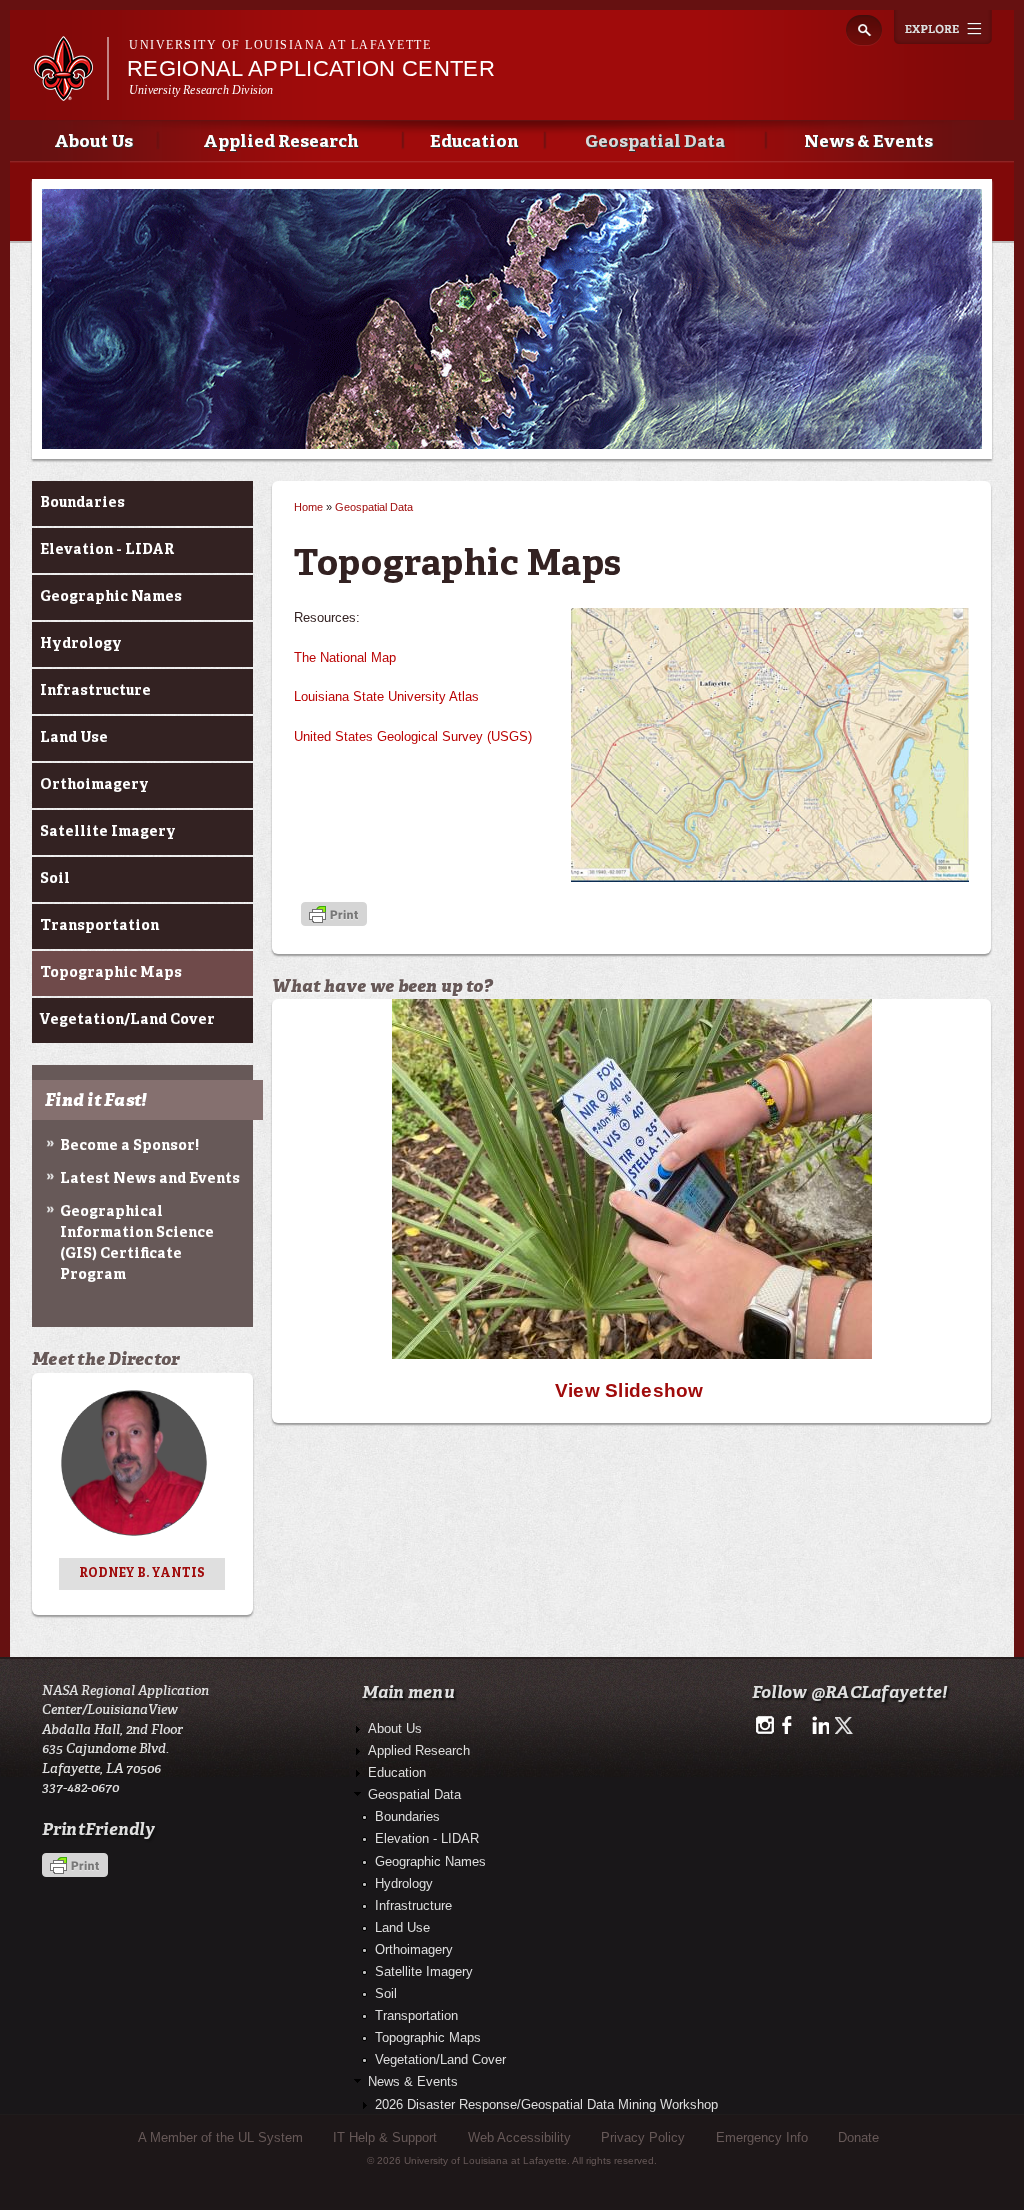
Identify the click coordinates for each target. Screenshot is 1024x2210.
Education (474, 142)
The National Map (345, 657)
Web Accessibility (519, 2137)
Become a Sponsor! (129, 1146)
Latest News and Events (150, 1179)
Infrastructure (95, 691)
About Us (93, 142)
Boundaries (82, 503)
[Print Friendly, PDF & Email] (334, 915)
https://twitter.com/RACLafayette (845, 1726)
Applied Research (280, 142)
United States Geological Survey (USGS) (413, 736)
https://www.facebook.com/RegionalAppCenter (791, 1726)
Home (308, 507)
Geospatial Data (655, 142)
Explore (943, 27)
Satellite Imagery (108, 832)
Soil (55, 879)
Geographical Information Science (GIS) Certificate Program (137, 1243)
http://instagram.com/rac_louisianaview (764, 1726)
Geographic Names (111, 597)
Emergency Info (762, 2137)
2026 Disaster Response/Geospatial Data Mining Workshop (546, 2104)
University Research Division (201, 90)
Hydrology (81, 644)
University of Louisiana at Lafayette (280, 45)
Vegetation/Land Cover (127, 1020)
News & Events (868, 142)
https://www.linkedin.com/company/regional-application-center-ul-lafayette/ (818, 1726)
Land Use (74, 738)
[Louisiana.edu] (70, 91)
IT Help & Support (385, 2137)
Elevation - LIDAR (107, 550)
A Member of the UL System (220, 2137)
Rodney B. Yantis (142, 1574)
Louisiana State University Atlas (386, 696)
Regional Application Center (311, 68)
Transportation (99, 926)
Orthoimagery (94, 785)
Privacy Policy (643, 2137)
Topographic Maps (111, 973)
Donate (858, 2137)
